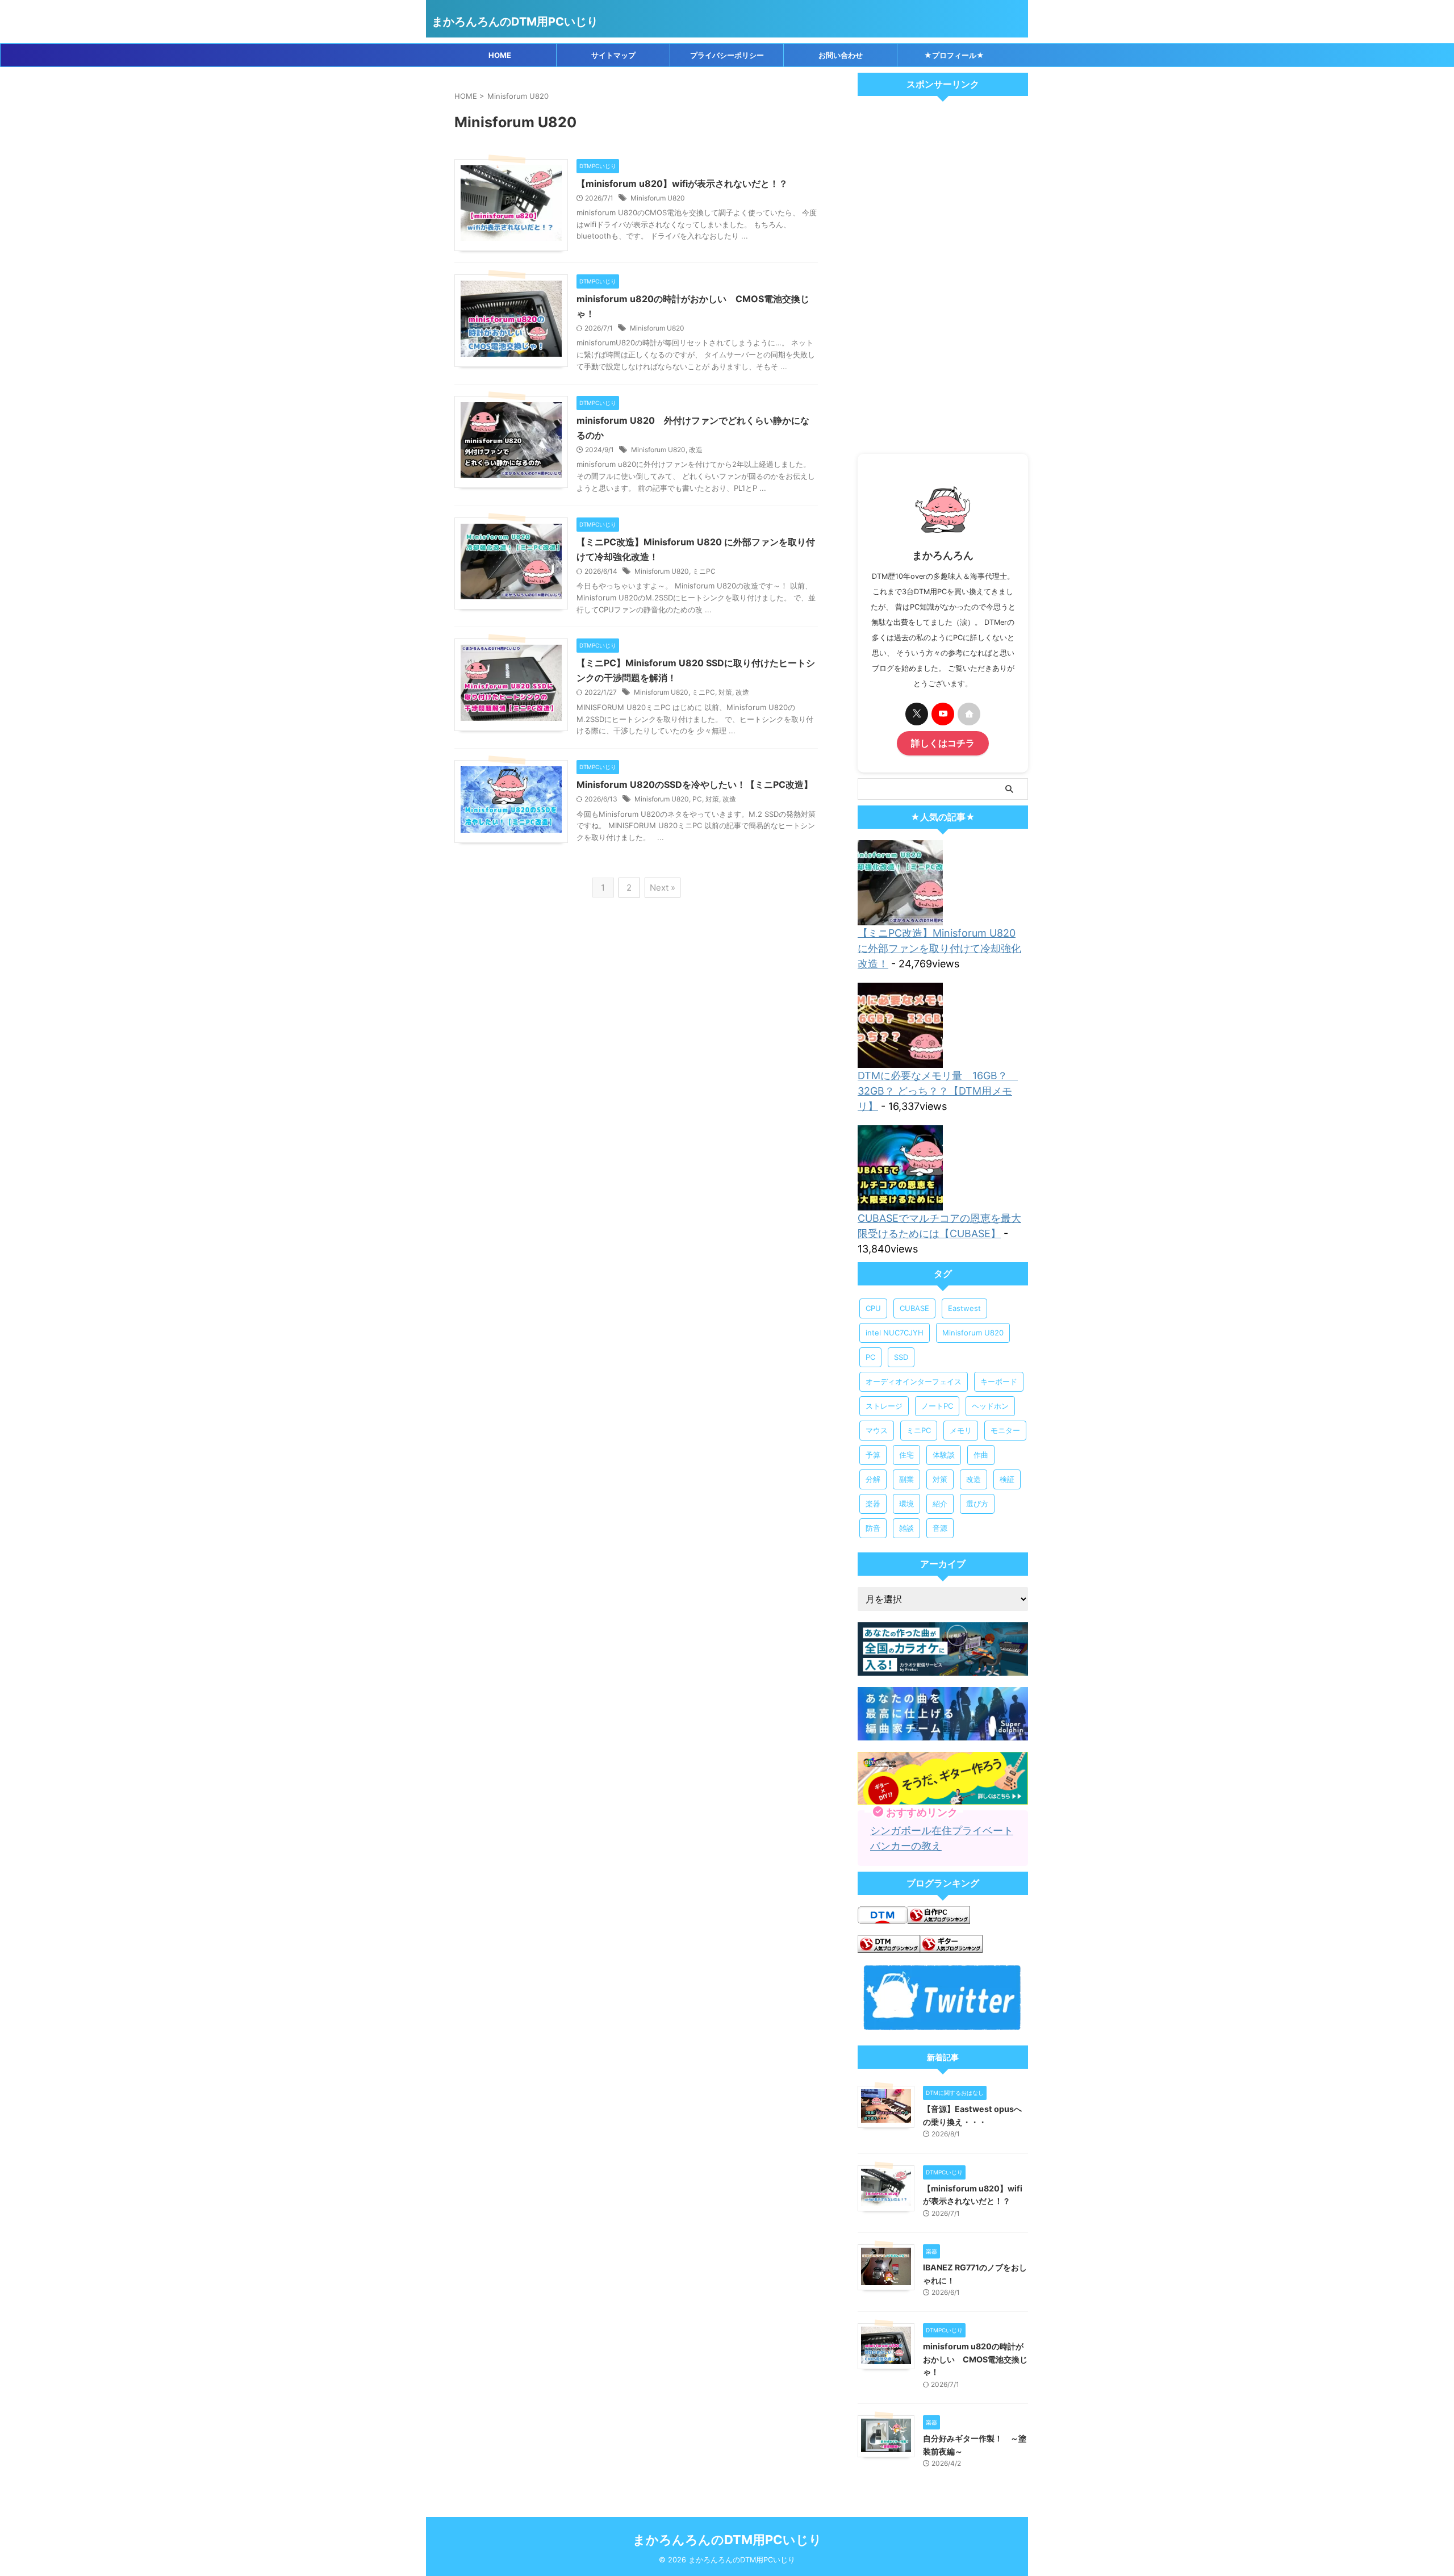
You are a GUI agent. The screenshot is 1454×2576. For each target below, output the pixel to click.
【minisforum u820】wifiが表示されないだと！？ (682, 183)
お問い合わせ (841, 55)
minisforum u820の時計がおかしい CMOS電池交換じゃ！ (975, 2359)
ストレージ (884, 1406)
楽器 (873, 1504)
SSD (901, 1357)
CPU (873, 1308)
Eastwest (964, 1308)
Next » (663, 888)
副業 (906, 1479)
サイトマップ (613, 55)
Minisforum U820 (658, 198)
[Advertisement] (943, 278)
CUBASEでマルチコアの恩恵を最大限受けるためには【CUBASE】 (939, 1226)
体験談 (944, 1455)
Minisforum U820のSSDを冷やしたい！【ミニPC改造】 (695, 784)
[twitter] (917, 714)
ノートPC (937, 1406)
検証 (1007, 1479)
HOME (500, 55)
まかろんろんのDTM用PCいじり (515, 22)
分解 (873, 1479)
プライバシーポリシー (727, 55)
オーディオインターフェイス (914, 1381)
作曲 (981, 1455)
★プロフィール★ (954, 55)
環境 (906, 1504)
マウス (877, 1430)
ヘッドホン (990, 1406)
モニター (1005, 1430)
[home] (969, 714)
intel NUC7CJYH (895, 1333)
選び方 (977, 1504)
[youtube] (943, 714)
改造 (696, 450)
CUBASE (914, 1308)
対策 (725, 692)
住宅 (906, 1455)
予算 (873, 1455)
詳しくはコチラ (943, 743)
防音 (873, 1528)
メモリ (961, 1430)
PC (697, 799)
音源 (940, 1528)
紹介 (940, 1504)
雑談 (906, 1528)
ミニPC (704, 571)
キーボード (999, 1381)
